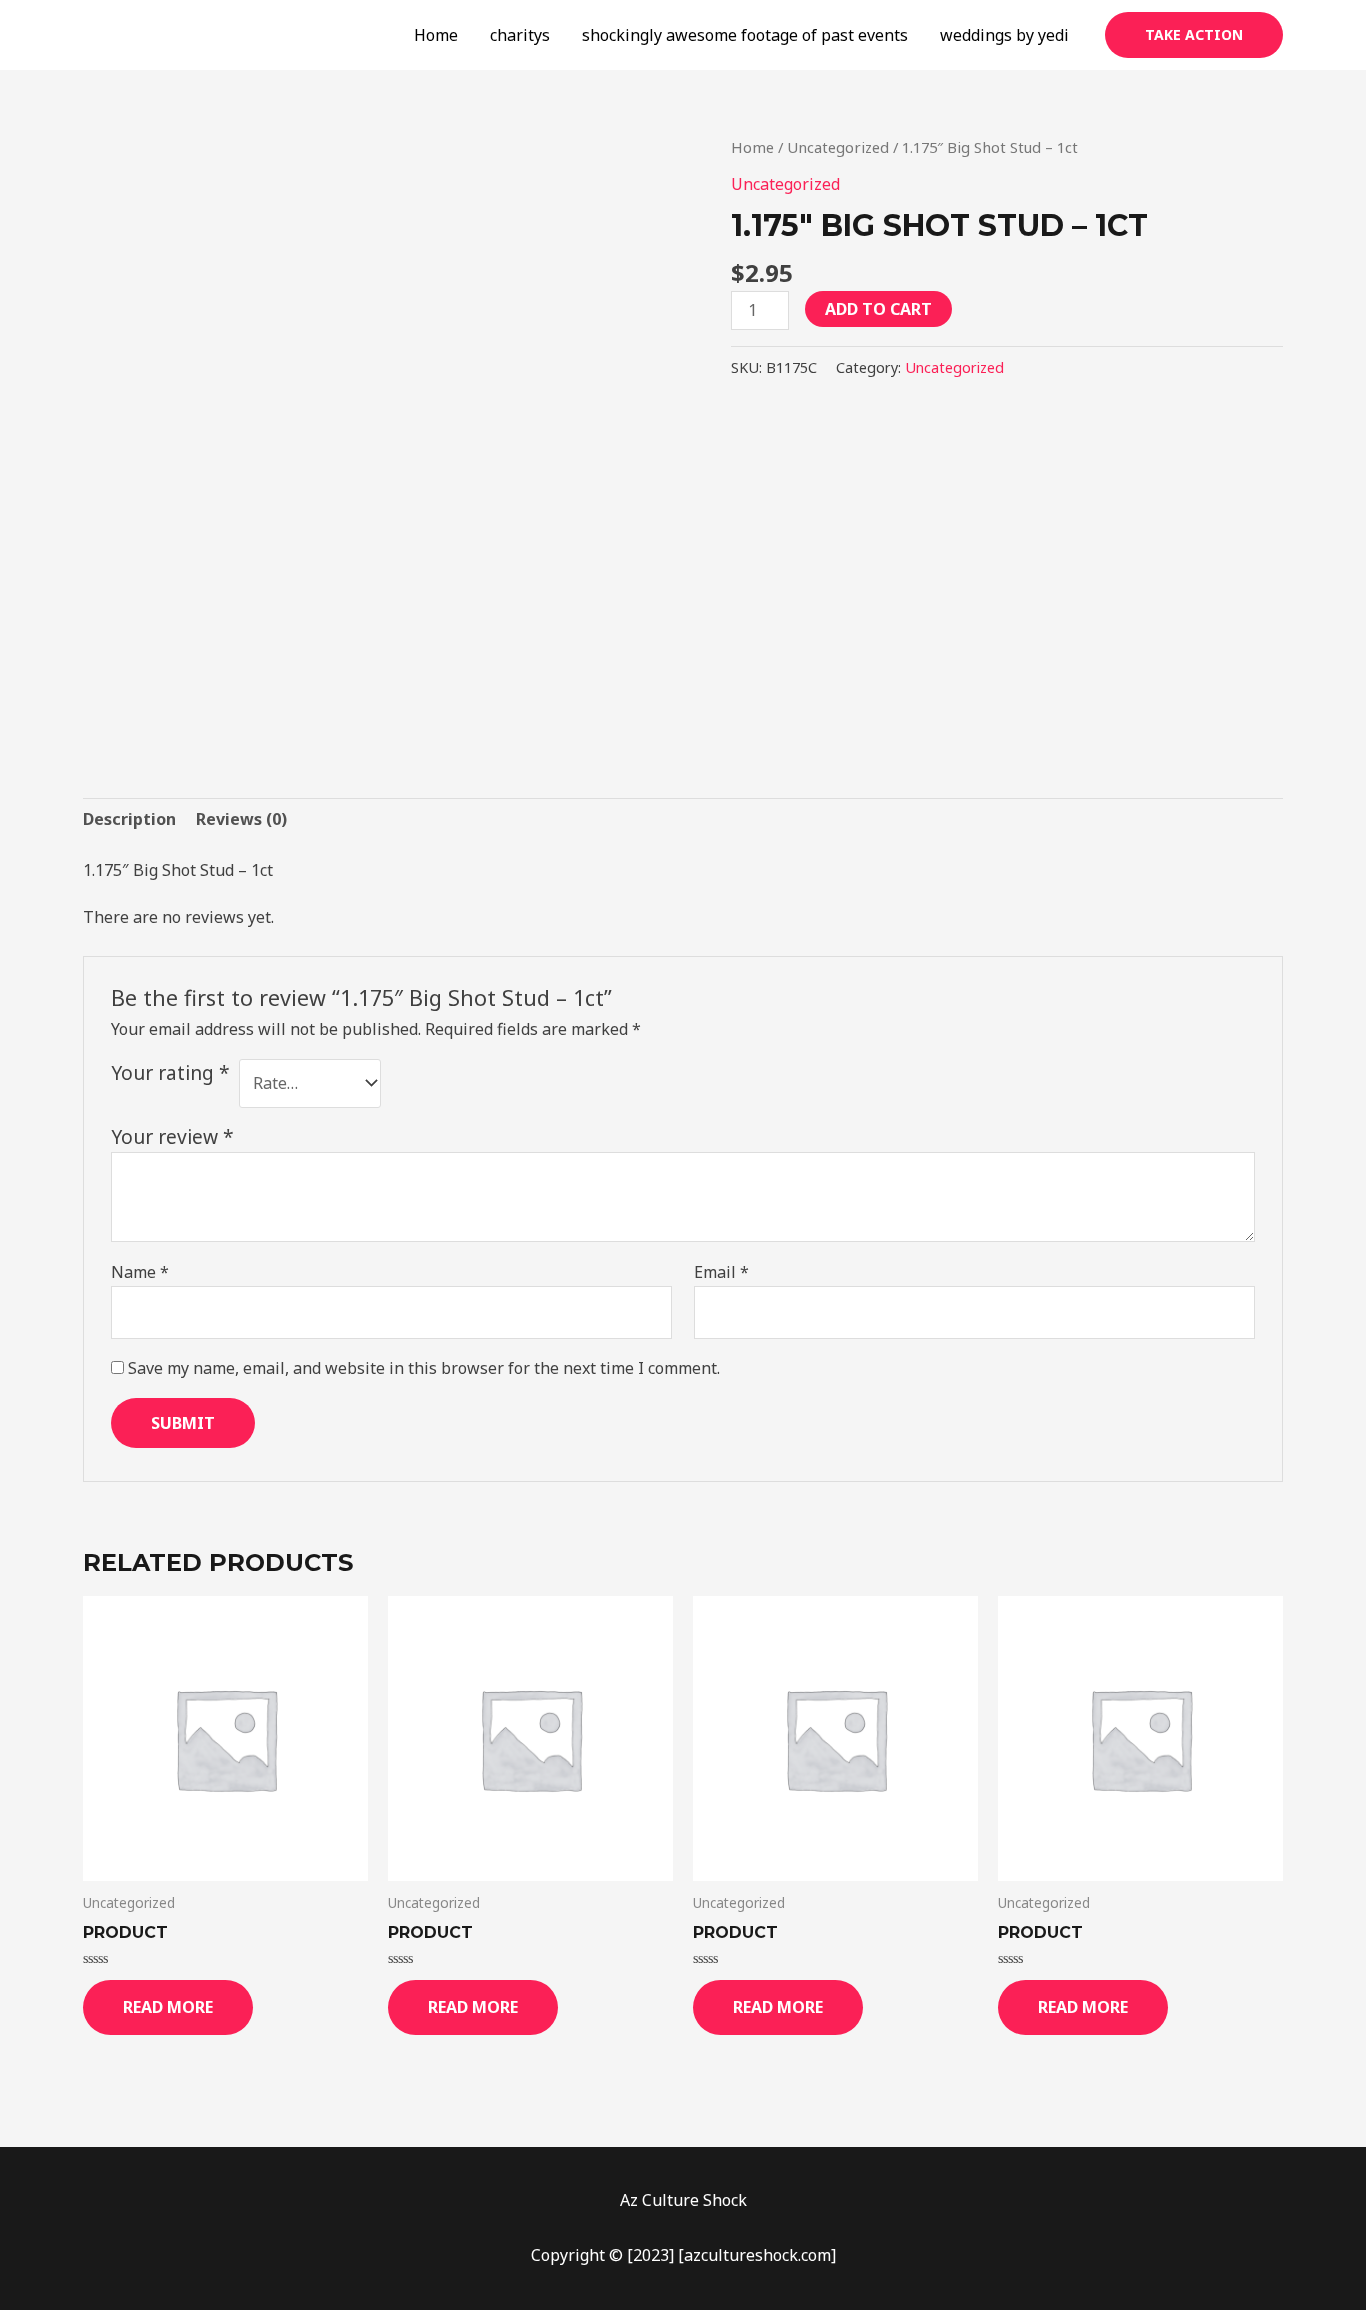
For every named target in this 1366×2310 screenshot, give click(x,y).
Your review (172, 1136)
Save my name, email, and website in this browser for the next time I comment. (424, 1368)
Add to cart (878, 309)
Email (721, 1272)
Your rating (170, 1072)
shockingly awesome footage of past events (745, 35)
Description (129, 819)
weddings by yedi (1004, 35)
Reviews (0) (241, 819)
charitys (520, 35)
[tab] (129, 819)
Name (140, 1272)
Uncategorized (838, 147)
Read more (168, 2007)
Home (436, 35)
